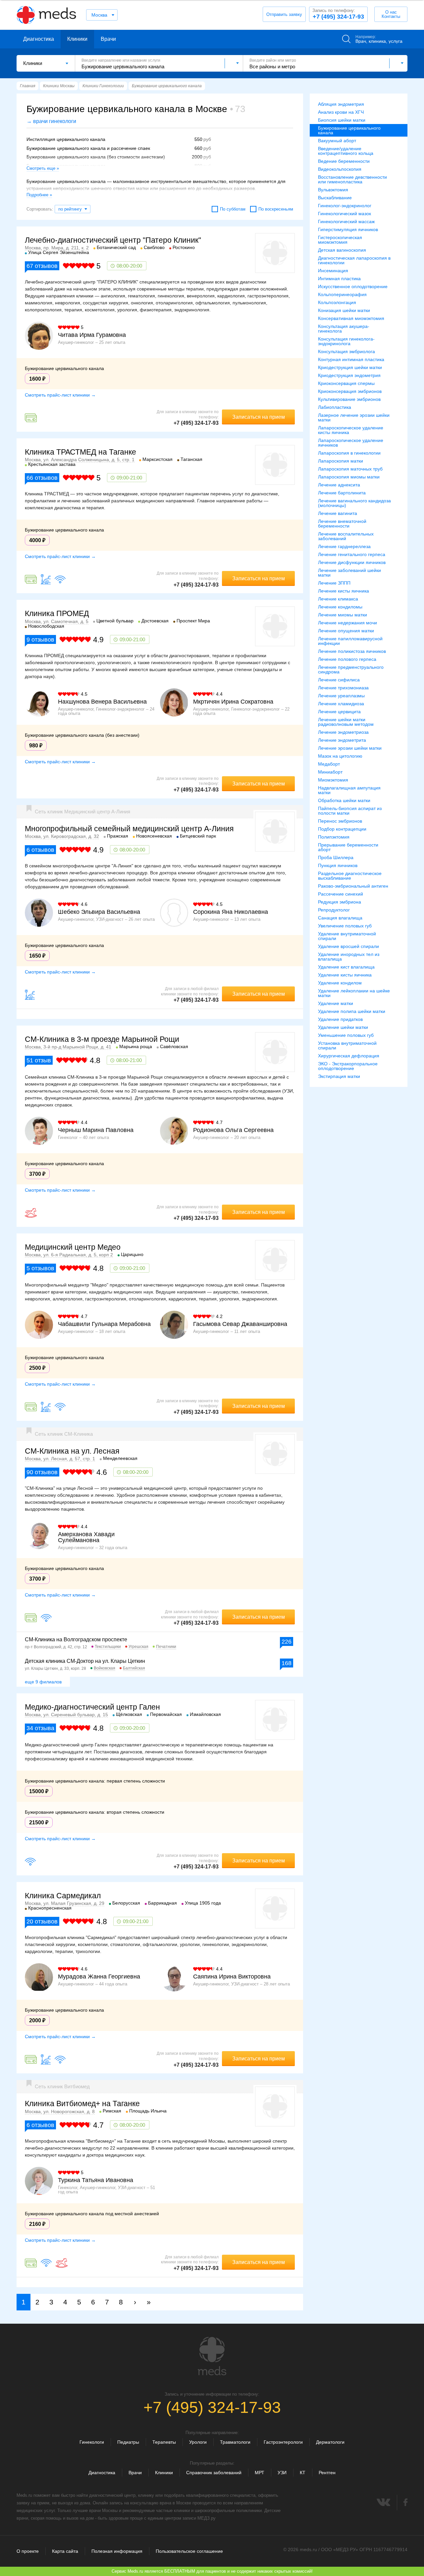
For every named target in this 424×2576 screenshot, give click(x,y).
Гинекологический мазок (344, 214)
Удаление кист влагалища (346, 967)
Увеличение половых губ (345, 926)
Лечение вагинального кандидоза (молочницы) (354, 503)
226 (287, 1642)
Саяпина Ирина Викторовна (232, 1977)
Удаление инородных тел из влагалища (349, 957)
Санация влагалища (340, 918)
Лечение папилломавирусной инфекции (350, 641)
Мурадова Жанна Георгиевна (99, 1977)
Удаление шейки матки (343, 1027)
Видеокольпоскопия (340, 169)
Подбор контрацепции (342, 829)
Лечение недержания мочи (347, 623)
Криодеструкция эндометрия (349, 375)
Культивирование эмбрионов (349, 399)
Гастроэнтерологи (283, 2442)
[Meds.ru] (212, 2356)
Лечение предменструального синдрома (351, 669)
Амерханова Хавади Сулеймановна (86, 1537)
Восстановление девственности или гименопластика (352, 179)
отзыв (39, 1060)
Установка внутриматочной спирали (347, 1045)
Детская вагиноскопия (342, 250)
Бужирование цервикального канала (349, 130)
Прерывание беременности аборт (348, 847)
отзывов (42, 266)
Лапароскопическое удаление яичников (351, 443)
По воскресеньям (276, 209)
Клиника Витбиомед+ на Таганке (82, 2104)
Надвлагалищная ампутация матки (349, 790)
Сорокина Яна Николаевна (231, 912)
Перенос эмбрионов (340, 821)
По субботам (233, 209)
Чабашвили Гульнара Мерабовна (104, 1324)
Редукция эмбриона (340, 902)
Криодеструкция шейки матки (350, 367)
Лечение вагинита (338, 513)
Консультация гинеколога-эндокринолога (346, 341)
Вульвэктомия (333, 190)
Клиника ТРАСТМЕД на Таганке (80, 452)
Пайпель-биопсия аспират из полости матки (350, 811)
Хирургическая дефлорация (349, 1056)
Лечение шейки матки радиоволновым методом (346, 722)
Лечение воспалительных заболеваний (346, 536)
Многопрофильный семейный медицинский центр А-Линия (129, 829)
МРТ (260, 2473)
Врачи (108, 39)
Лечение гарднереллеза (344, 546)
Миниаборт (330, 772)
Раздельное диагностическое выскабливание (350, 876)
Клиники (77, 39)
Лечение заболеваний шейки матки (349, 573)
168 (287, 1663)
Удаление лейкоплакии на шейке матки (354, 993)
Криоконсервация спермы (346, 383)
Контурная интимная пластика (351, 359)
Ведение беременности (344, 161)
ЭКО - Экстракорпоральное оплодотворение (348, 1066)
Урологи (198, 2442)
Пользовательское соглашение (189, 2551)
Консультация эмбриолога (346, 351)
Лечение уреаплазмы (341, 696)
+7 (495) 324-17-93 (338, 14)
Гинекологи (92, 2442)
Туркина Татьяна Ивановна (96, 2180)
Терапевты (164, 2442)
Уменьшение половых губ (346, 1035)
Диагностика (39, 39)
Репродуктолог (334, 910)
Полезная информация (117, 2551)
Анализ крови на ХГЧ (341, 112)
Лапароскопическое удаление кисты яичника (351, 430)
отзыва (40, 1728)
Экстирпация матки (339, 1076)
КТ (303, 2473)
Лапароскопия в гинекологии (349, 453)
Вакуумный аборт (337, 141)
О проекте (28, 2551)
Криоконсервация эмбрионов (350, 391)
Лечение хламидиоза (341, 704)
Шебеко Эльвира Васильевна (99, 912)
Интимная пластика (339, 279)
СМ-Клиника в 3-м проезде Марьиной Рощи (102, 1039)
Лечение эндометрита (342, 740)
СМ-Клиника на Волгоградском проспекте (76, 1639)
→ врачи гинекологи (51, 121)
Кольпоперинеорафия (342, 294)
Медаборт (329, 764)
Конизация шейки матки (344, 310)
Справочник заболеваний (214, 2473)
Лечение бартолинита (342, 493)
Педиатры (128, 2442)
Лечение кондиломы (340, 607)
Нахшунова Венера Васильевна (102, 702)
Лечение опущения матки (346, 631)
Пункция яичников (338, 865)
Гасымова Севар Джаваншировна (240, 1324)
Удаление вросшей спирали (348, 946)
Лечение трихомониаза (343, 688)
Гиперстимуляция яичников (348, 229)
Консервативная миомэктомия (351, 318)
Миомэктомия (333, 780)
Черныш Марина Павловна (96, 1130)
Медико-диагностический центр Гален (92, 1707)
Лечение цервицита (339, 712)
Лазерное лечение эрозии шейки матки (354, 417)
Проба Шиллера (336, 857)
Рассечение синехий (341, 894)
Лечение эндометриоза (343, 732)
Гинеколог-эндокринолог (345, 206)
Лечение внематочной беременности (342, 524)
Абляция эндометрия (341, 104)
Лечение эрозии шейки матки (350, 748)
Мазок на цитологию (340, 756)
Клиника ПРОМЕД (57, 613)
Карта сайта (65, 2551)
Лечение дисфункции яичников (352, 562)
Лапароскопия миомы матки (349, 477)
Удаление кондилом (340, 983)
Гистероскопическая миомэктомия (340, 240)
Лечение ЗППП (334, 583)
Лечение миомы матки (343, 615)
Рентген (327, 2473)
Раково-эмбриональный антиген (353, 886)
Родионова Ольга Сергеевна (233, 1130)
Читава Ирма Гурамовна (92, 335)
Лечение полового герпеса (347, 659)
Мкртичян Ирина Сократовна (233, 702)
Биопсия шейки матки (342, 120)
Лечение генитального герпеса (352, 554)
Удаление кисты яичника (345, 975)
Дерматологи (330, 2442)
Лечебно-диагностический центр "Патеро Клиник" (113, 240)
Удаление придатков (340, 1019)
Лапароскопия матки (341, 461)
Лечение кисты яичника (344, 591)
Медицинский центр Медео (73, 1247)
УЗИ (282, 2473)
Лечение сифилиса (339, 680)
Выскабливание (335, 198)
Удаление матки (336, 1003)
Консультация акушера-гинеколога (344, 329)
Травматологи (235, 2442)
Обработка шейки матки (344, 800)
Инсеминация (333, 271)
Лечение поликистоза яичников (352, 651)
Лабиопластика (335, 407)
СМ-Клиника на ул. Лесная (72, 1451)
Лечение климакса (338, 599)
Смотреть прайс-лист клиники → (60, 395)
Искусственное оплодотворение (353, 286)
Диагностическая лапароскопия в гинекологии (354, 260)
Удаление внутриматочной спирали (347, 936)
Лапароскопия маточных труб (350, 469)
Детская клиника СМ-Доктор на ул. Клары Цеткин (85, 1661)
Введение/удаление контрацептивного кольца (346, 151)
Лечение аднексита (339, 485)
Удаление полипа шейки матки (352, 1011)
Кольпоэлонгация (337, 302)
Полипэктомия (334, 837)
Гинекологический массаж (346, 221)
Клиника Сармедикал (63, 1896)
